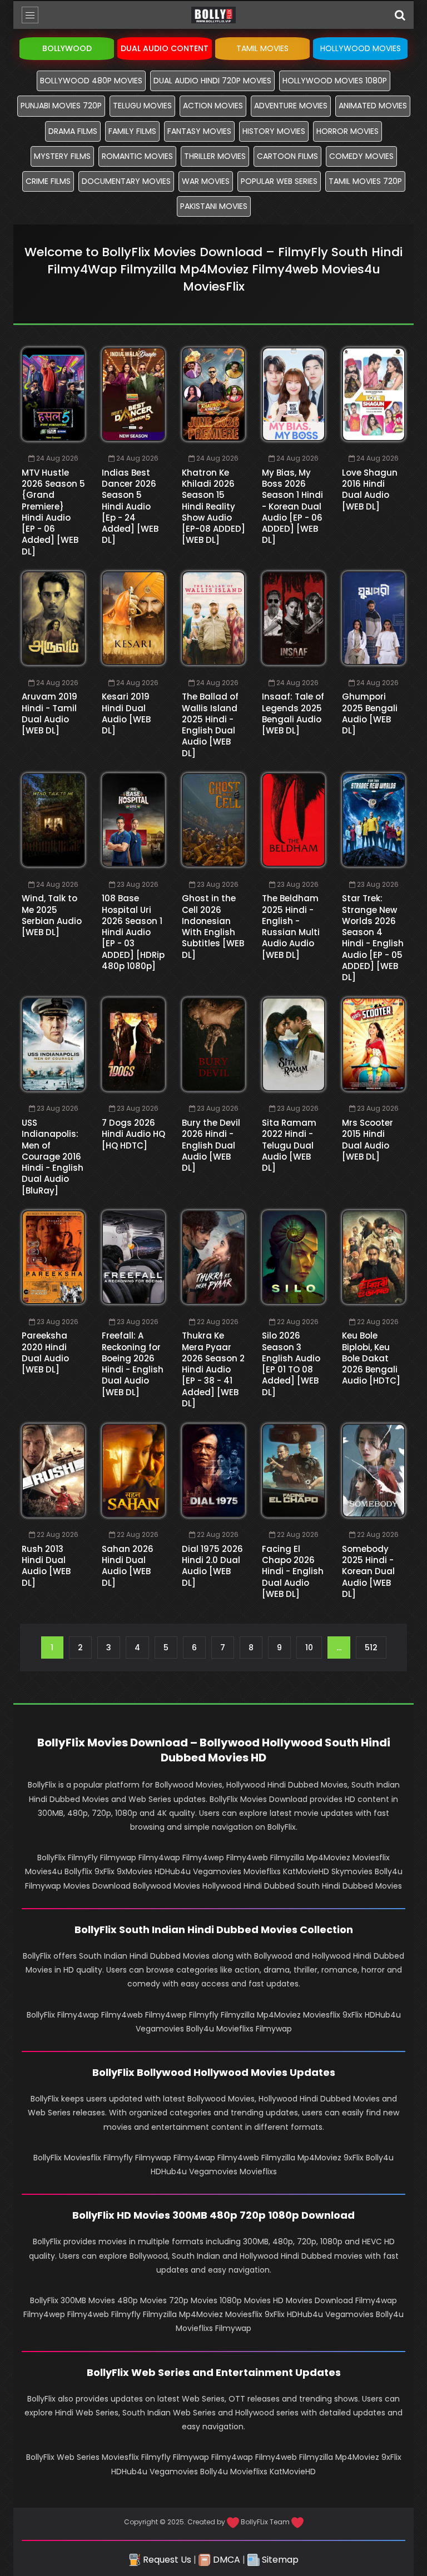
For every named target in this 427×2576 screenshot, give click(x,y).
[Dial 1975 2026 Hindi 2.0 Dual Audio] (213, 1471)
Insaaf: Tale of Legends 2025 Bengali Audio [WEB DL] (293, 713)
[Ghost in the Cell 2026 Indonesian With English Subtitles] (213, 820)
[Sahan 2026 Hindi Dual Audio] (133, 1471)
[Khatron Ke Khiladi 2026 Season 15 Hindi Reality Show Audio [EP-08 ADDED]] (213, 394)
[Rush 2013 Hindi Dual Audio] (53, 1471)
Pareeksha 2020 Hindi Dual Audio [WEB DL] (45, 1352)
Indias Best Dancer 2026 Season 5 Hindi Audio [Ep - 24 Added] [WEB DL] (130, 506)
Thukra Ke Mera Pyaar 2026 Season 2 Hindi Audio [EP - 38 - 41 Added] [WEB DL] (213, 1369)
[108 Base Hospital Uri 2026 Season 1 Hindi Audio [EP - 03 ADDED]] (133, 820)
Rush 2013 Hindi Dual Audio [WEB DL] (46, 1566)
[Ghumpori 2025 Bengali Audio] (374, 618)
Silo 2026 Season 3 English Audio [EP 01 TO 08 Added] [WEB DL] (291, 1364)
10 (309, 1648)
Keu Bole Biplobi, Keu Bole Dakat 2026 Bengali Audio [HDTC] (371, 1358)
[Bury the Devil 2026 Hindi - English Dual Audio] (213, 1044)
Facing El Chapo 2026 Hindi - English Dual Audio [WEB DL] (293, 1571)
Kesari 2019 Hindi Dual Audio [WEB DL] (126, 713)
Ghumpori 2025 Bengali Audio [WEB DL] (370, 713)
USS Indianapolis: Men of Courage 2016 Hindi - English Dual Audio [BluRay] (53, 1157)
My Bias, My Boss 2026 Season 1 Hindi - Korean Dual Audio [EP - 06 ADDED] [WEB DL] (292, 506)
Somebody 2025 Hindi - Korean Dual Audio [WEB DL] (368, 1571)
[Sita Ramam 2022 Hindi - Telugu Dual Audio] (294, 1044)
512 (371, 1648)
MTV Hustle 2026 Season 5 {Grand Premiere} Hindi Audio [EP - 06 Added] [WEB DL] (53, 512)
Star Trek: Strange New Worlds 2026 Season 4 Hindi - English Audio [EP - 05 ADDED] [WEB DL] (373, 938)
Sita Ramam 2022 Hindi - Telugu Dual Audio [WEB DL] (289, 1145)
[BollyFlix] (213, 15)
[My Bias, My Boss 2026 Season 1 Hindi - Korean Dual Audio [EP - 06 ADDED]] (294, 394)
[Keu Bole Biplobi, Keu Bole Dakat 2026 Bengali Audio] (374, 1257)
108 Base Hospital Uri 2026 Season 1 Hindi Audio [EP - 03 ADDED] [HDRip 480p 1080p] (133, 932)
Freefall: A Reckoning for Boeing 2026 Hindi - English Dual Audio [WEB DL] (133, 1364)
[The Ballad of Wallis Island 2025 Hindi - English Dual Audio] (213, 618)
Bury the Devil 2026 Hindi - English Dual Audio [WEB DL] (211, 1145)
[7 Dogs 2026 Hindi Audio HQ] (133, 1044)
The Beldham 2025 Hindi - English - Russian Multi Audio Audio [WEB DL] (291, 926)
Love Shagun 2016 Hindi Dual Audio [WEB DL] (370, 490)
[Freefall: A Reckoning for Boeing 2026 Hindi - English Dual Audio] (133, 1257)
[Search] (400, 15)
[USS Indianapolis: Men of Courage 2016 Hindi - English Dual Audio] (53, 1044)
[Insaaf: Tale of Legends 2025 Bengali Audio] (294, 618)
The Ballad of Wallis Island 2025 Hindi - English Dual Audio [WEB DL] (210, 725)
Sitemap (279, 2560)
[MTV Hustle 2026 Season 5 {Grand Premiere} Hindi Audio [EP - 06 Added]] (53, 394)
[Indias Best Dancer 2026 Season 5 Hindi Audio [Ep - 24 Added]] (133, 394)
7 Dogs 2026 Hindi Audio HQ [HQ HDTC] (133, 1134)
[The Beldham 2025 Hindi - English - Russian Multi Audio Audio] (294, 820)
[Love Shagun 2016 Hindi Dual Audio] (374, 394)
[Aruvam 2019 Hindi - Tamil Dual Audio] (53, 618)
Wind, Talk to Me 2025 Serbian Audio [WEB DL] (52, 915)
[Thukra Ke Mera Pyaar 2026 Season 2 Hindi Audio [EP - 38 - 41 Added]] (213, 1257)
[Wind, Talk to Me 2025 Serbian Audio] (53, 820)
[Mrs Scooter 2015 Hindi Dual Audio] (374, 1044)
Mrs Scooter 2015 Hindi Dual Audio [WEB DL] (368, 1140)
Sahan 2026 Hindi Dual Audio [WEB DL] (128, 1566)
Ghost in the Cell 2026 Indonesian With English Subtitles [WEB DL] (213, 926)
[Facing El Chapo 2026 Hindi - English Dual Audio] (294, 1471)
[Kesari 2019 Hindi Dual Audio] (133, 618)
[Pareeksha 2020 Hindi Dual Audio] (53, 1257)
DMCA (225, 2560)
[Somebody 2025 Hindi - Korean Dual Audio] (374, 1471)
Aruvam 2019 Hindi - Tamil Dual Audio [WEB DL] (49, 713)
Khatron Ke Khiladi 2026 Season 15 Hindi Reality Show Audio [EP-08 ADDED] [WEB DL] (213, 506)
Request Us (166, 2560)
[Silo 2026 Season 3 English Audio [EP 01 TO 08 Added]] (294, 1257)
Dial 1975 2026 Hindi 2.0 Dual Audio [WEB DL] (212, 1566)
